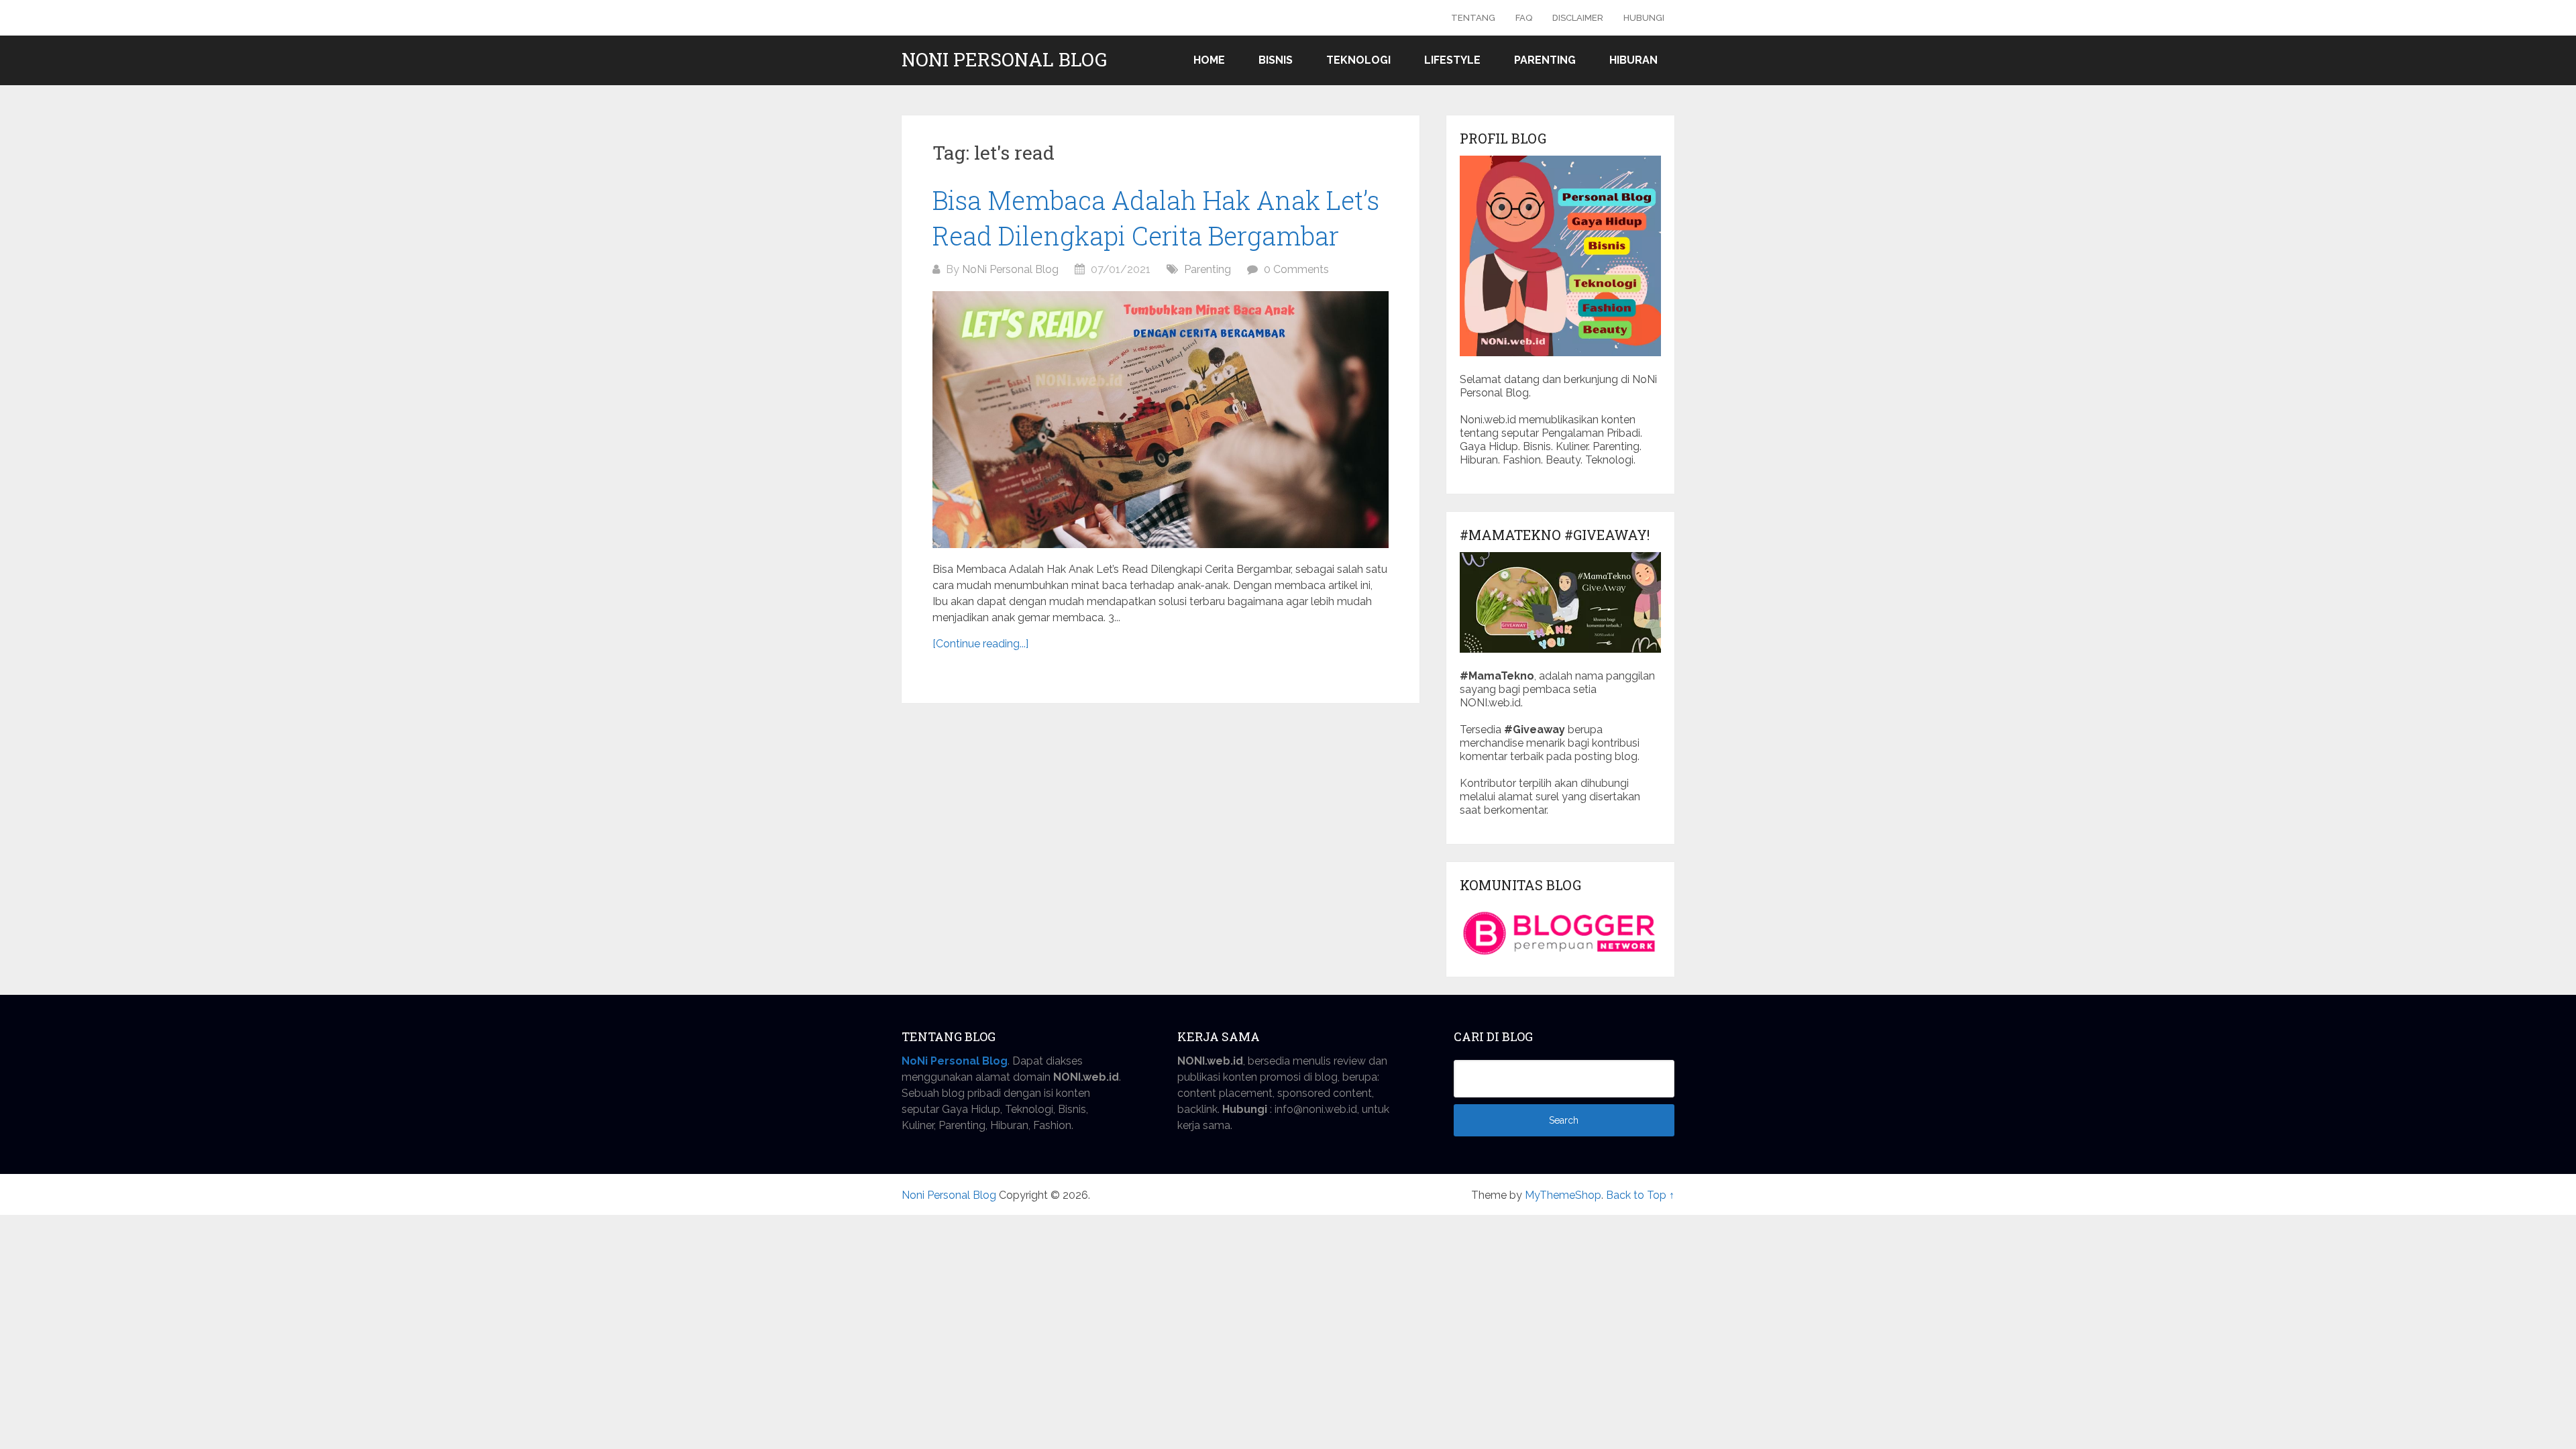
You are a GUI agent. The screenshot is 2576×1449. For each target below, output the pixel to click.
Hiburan (1633, 60)
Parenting (1545, 60)
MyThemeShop (1563, 1195)
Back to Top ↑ (1640, 1195)
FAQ (1524, 18)
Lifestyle (1452, 60)
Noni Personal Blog (1004, 60)
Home (1209, 60)
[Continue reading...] (980, 644)
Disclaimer (1578, 18)
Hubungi (1644, 18)
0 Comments (1296, 269)
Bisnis (1276, 60)
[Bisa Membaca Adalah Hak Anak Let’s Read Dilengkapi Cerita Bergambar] (1161, 420)
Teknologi (1358, 60)
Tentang (1473, 18)
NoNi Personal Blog (1010, 269)
